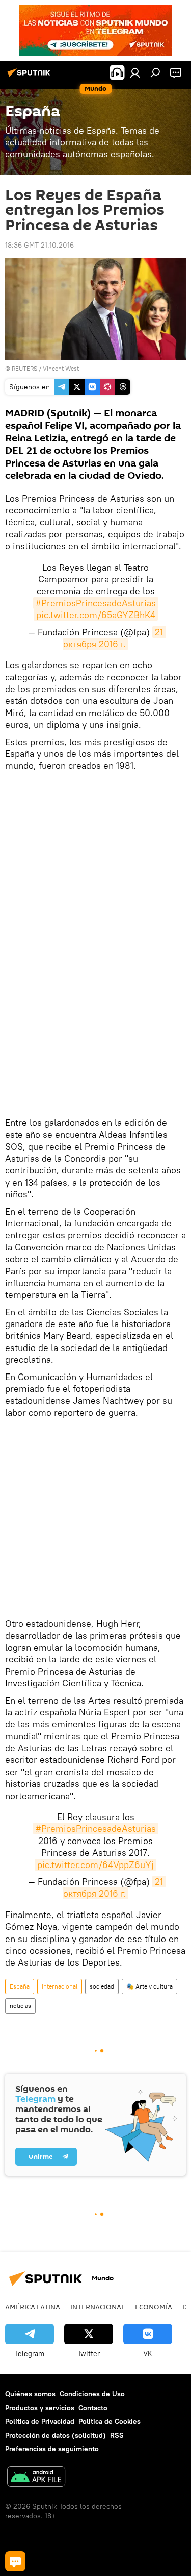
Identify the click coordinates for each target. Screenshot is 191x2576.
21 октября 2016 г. (114, 638)
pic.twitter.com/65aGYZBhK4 (96, 615)
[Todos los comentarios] (15, 2561)
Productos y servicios (40, 2408)
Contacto (93, 2408)
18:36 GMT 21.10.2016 (39, 245)
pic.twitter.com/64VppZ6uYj (95, 1865)
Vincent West (61, 368)
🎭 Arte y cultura (149, 1986)
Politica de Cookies (110, 2421)
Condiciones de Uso (92, 2394)
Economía (154, 2307)
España (20, 1986)
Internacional (60, 1986)
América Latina (33, 2307)
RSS (117, 2435)
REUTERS (24, 368)
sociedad (102, 1986)
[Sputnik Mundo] (31, 77)
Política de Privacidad (40, 2421)
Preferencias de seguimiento (52, 2449)
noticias (20, 2006)
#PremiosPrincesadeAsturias (96, 603)
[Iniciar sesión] (135, 72)
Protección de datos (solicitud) (56, 2435)
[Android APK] (36, 2478)
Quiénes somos (30, 2394)
